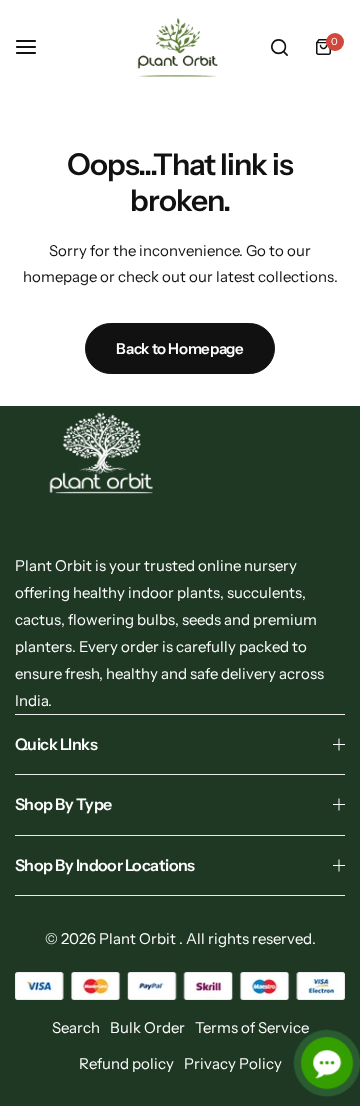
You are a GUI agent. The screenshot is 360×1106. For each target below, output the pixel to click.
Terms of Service (252, 1027)
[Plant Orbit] (180, 47)
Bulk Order (147, 1027)
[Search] (279, 47)
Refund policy (126, 1063)
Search (76, 1027)
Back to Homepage (179, 348)
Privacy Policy (233, 1063)
